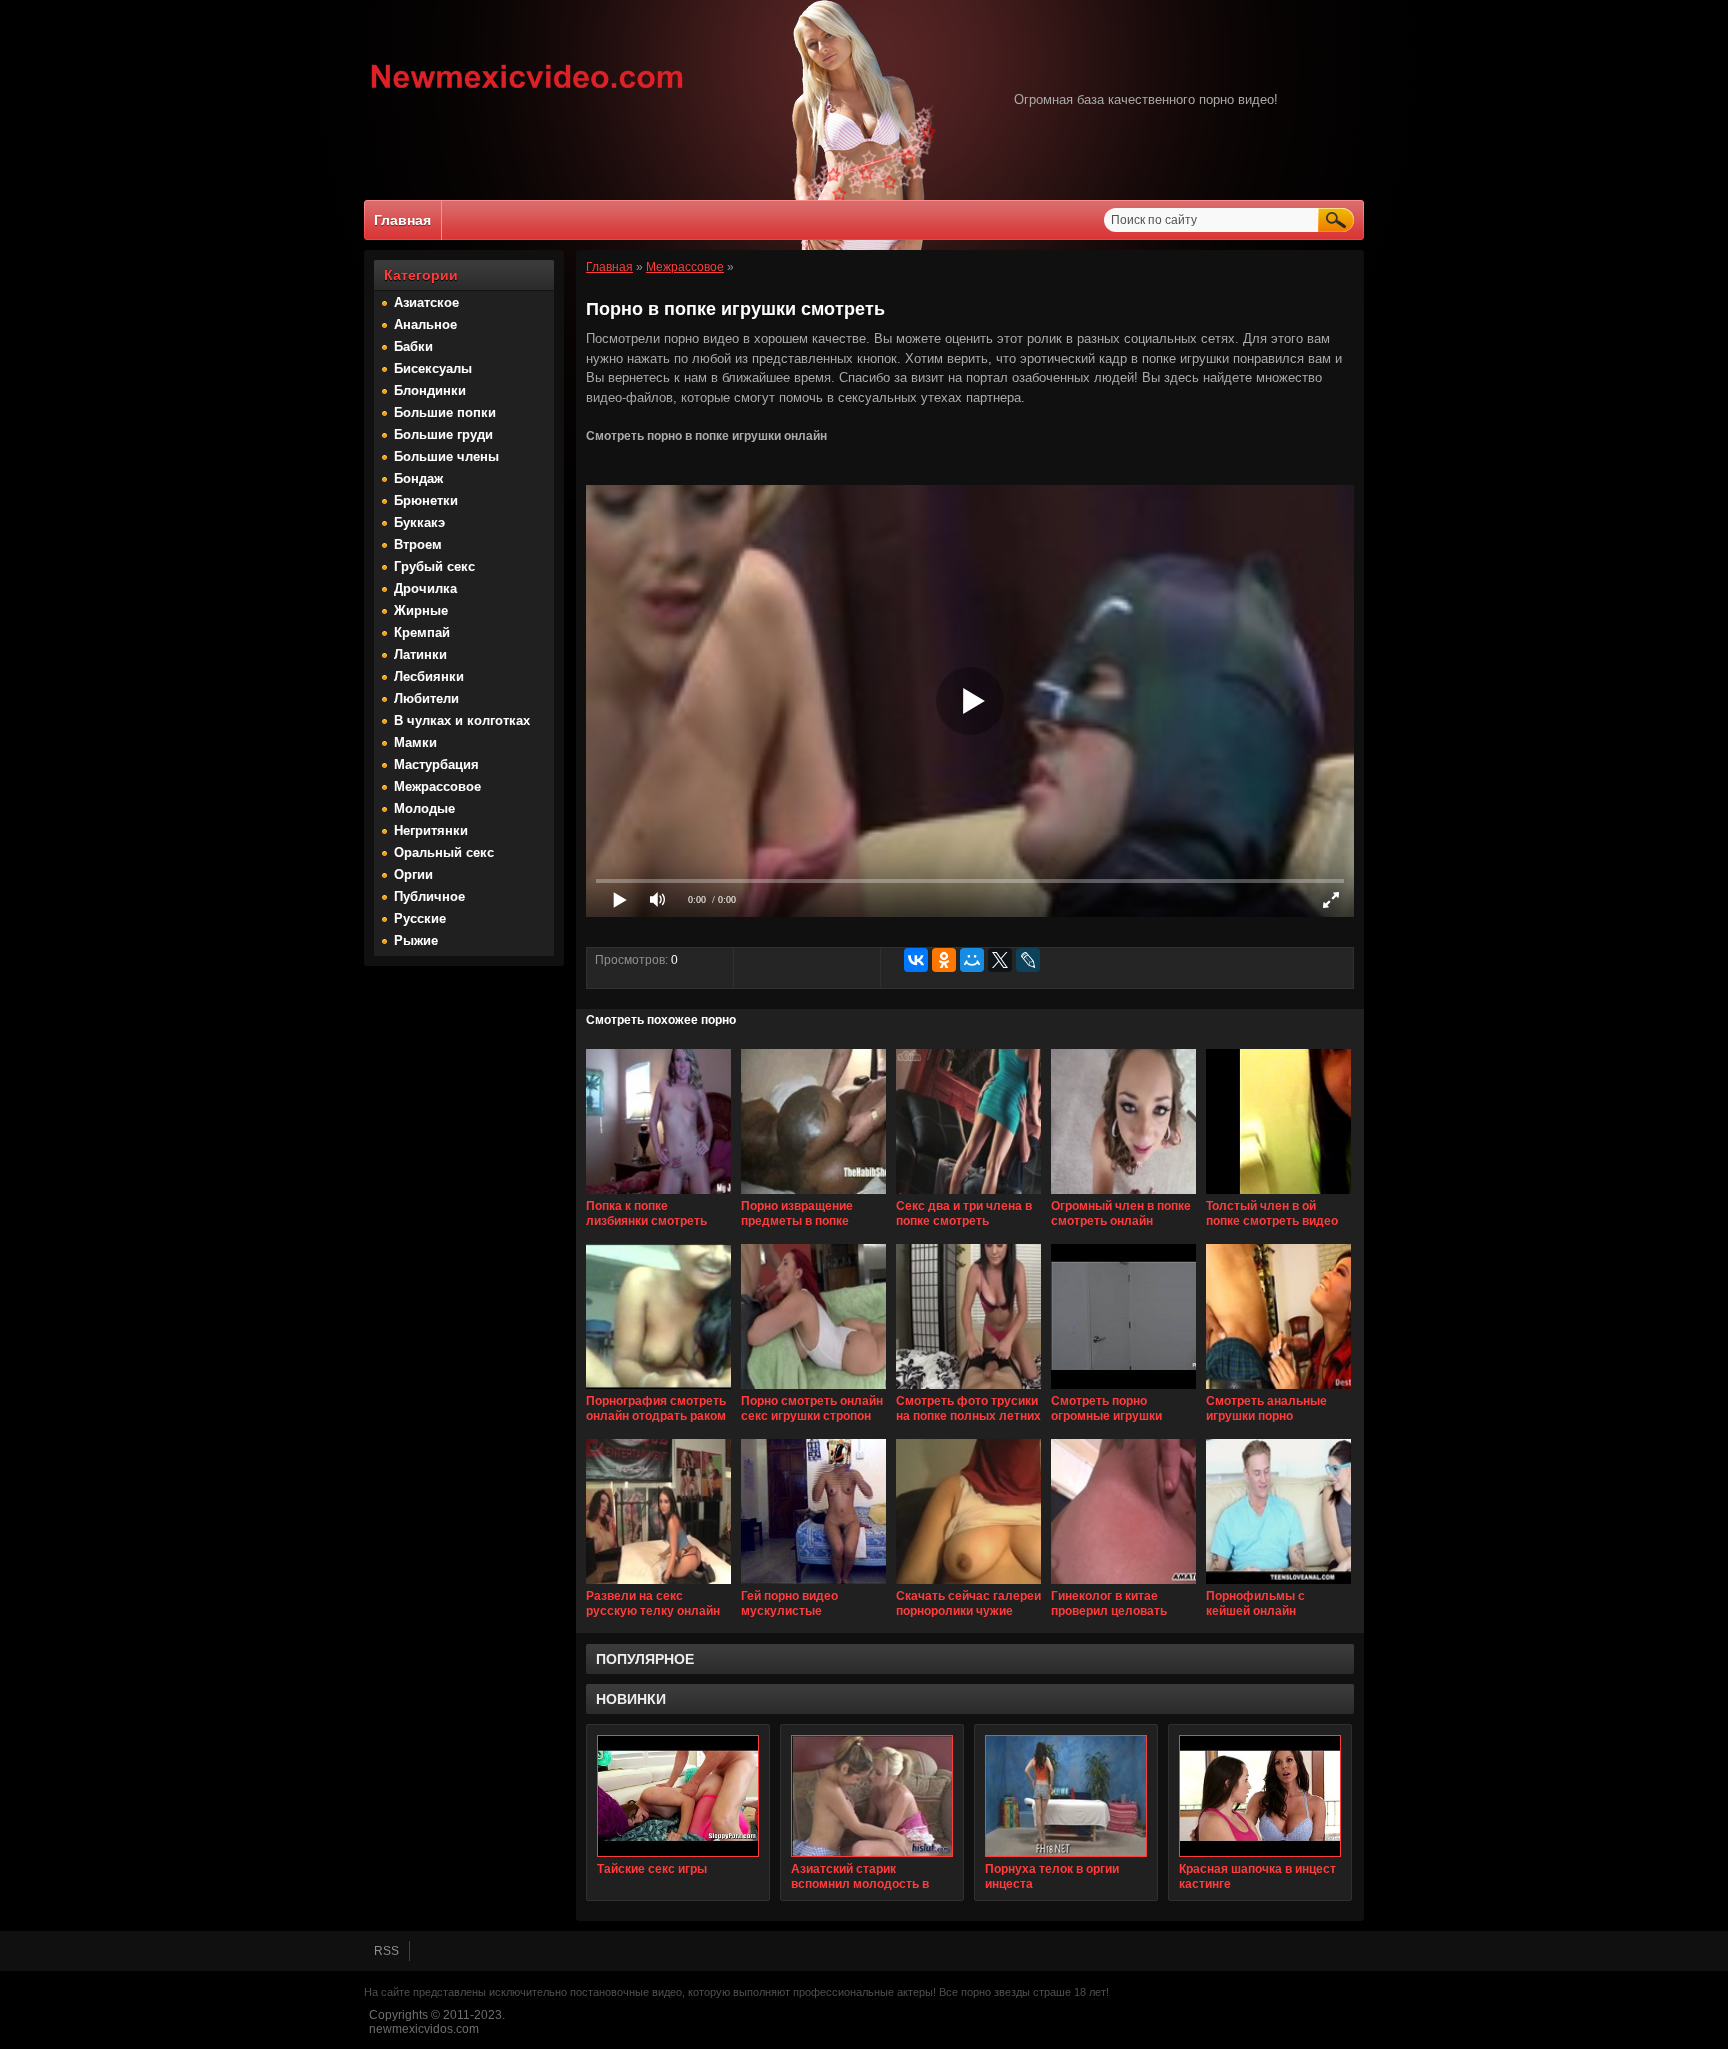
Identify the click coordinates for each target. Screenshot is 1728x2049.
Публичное (429, 896)
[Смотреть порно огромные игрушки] (1123, 1390)
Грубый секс (434, 566)
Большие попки (445, 412)
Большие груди (443, 434)
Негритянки (431, 830)
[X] (1000, 960)
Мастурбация (436, 764)
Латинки (420, 654)
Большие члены (446, 456)
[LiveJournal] (1028, 960)
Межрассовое (437, 786)
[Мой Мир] (972, 960)
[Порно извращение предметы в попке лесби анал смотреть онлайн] (813, 1195)
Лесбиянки (429, 676)
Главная (402, 220)
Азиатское (426, 302)
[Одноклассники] (944, 960)
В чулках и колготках (462, 720)
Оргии (413, 874)
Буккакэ (419, 522)
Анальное (425, 324)
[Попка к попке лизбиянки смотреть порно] (658, 1195)
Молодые (424, 808)
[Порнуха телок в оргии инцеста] (1066, 1796)
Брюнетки (426, 500)
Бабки (413, 346)
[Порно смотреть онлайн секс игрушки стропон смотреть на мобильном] (813, 1390)
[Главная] (527, 91)
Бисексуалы (433, 368)
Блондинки (430, 390)
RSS (386, 1951)
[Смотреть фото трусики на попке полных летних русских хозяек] (968, 1390)
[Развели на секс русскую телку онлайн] (658, 1585)
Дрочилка (425, 588)
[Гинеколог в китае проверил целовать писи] (1123, 1585)
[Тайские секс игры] (678, 1796)
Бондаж (418, 478)
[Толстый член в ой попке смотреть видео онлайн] (1278, 1195)
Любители (426, 698)
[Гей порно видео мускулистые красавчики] (813, 1585)
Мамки (415, 742)
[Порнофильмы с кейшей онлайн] (1278, 1585)
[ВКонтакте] (916, 960)
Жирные (421, 610)
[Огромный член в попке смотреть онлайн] (1123, 1195)
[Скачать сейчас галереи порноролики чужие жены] (968, 1585)
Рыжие (416, 940)
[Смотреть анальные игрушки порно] (1278, 1390)
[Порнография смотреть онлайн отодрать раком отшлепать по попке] (658, 1390)
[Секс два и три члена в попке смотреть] (968, 1195)
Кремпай (422, 632)
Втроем (418, 544)
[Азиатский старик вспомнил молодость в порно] (872, 1796)
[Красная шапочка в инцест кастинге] (1260, 1796)
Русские (420, 918)
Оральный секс (444, 852)
